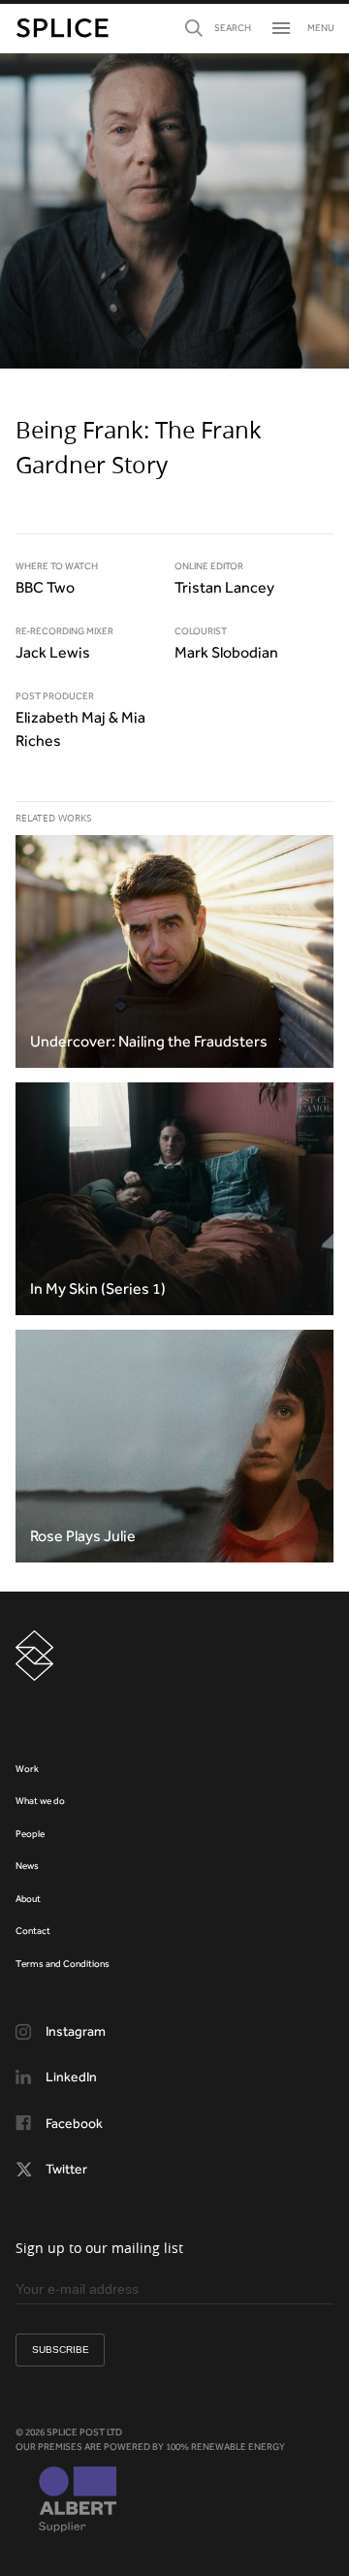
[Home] (63, 28)
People (30, 1834)
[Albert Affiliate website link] (78, 2501)
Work (27, 1769)
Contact (33, 1931)
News (27, 1866)
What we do (40, 1801)
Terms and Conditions (63, 1964)
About (28, 1899)
